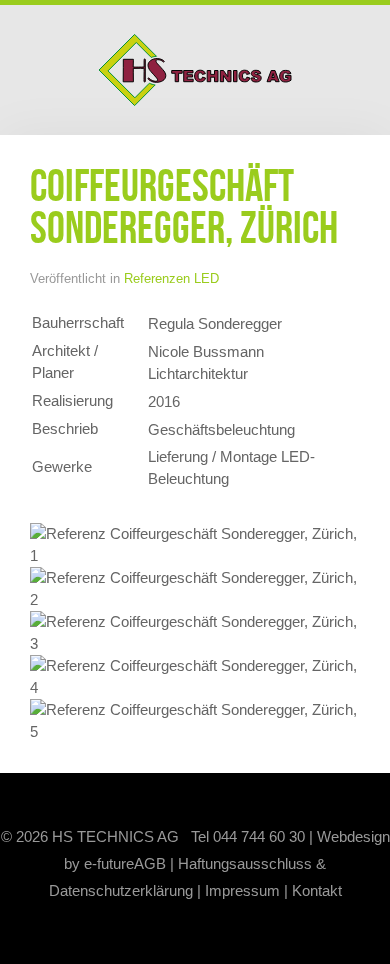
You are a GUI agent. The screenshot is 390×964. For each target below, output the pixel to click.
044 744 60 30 (259, 836)
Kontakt (317, 890)
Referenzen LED (171, 278)
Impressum (242, 890)
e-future (109, 863)
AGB (150, 863)
